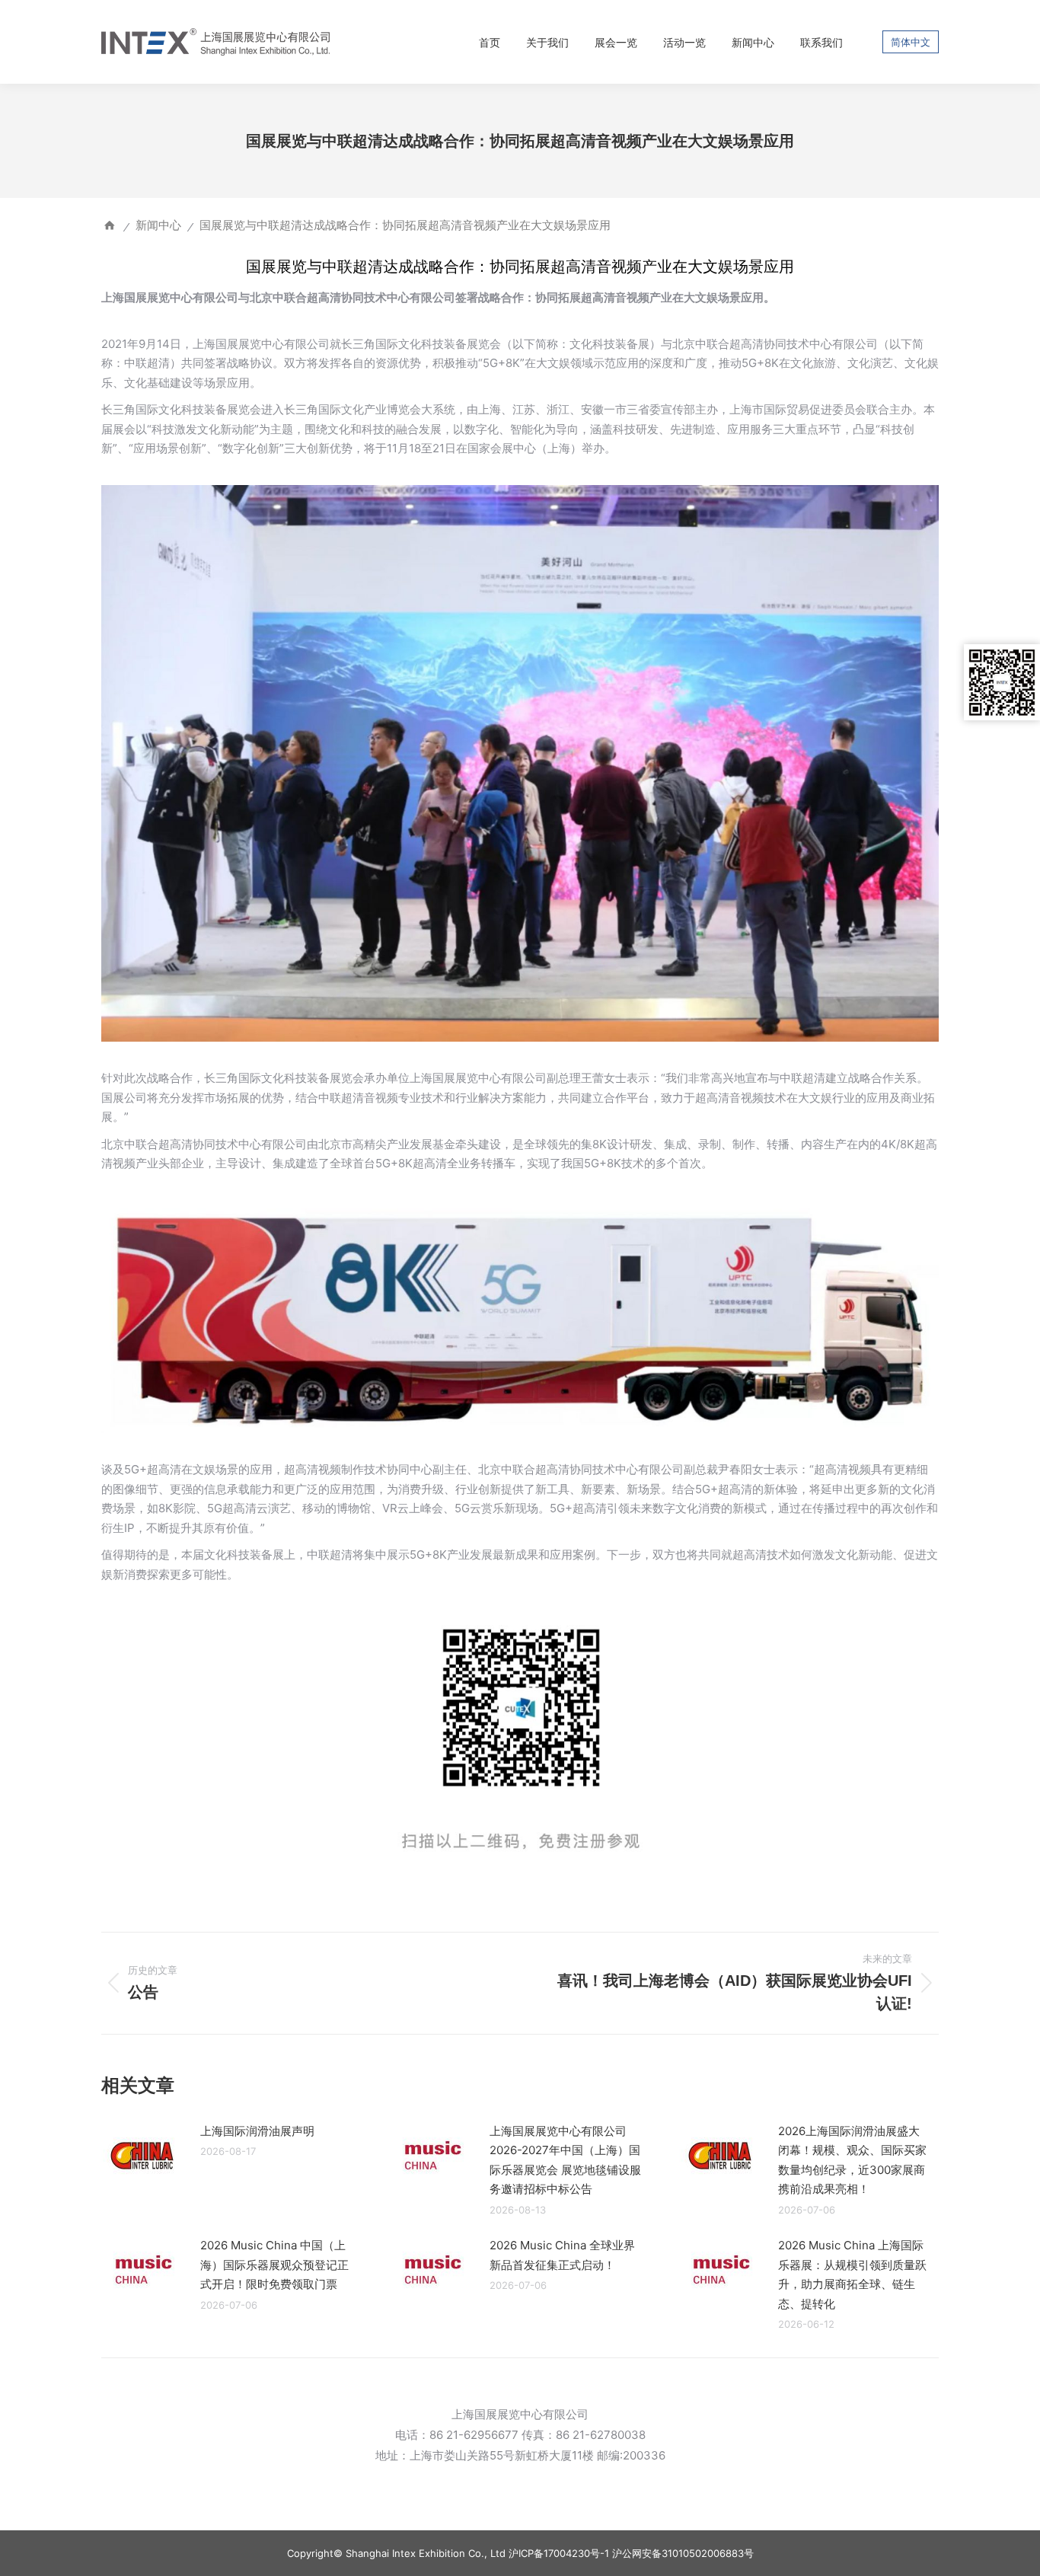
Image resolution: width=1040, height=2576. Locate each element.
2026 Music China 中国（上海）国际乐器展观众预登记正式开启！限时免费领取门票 (274, 2265)
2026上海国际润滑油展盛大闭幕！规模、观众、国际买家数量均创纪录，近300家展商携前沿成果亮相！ (852, 2160)
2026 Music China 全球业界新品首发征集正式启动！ (562, 2255)
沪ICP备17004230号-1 (559, 2553)
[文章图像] (143, 2156)
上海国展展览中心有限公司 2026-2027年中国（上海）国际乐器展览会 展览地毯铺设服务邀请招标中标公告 (565, 2160)
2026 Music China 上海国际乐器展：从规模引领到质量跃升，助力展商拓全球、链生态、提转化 (852, 2274)
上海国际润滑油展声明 (257, 2131)
